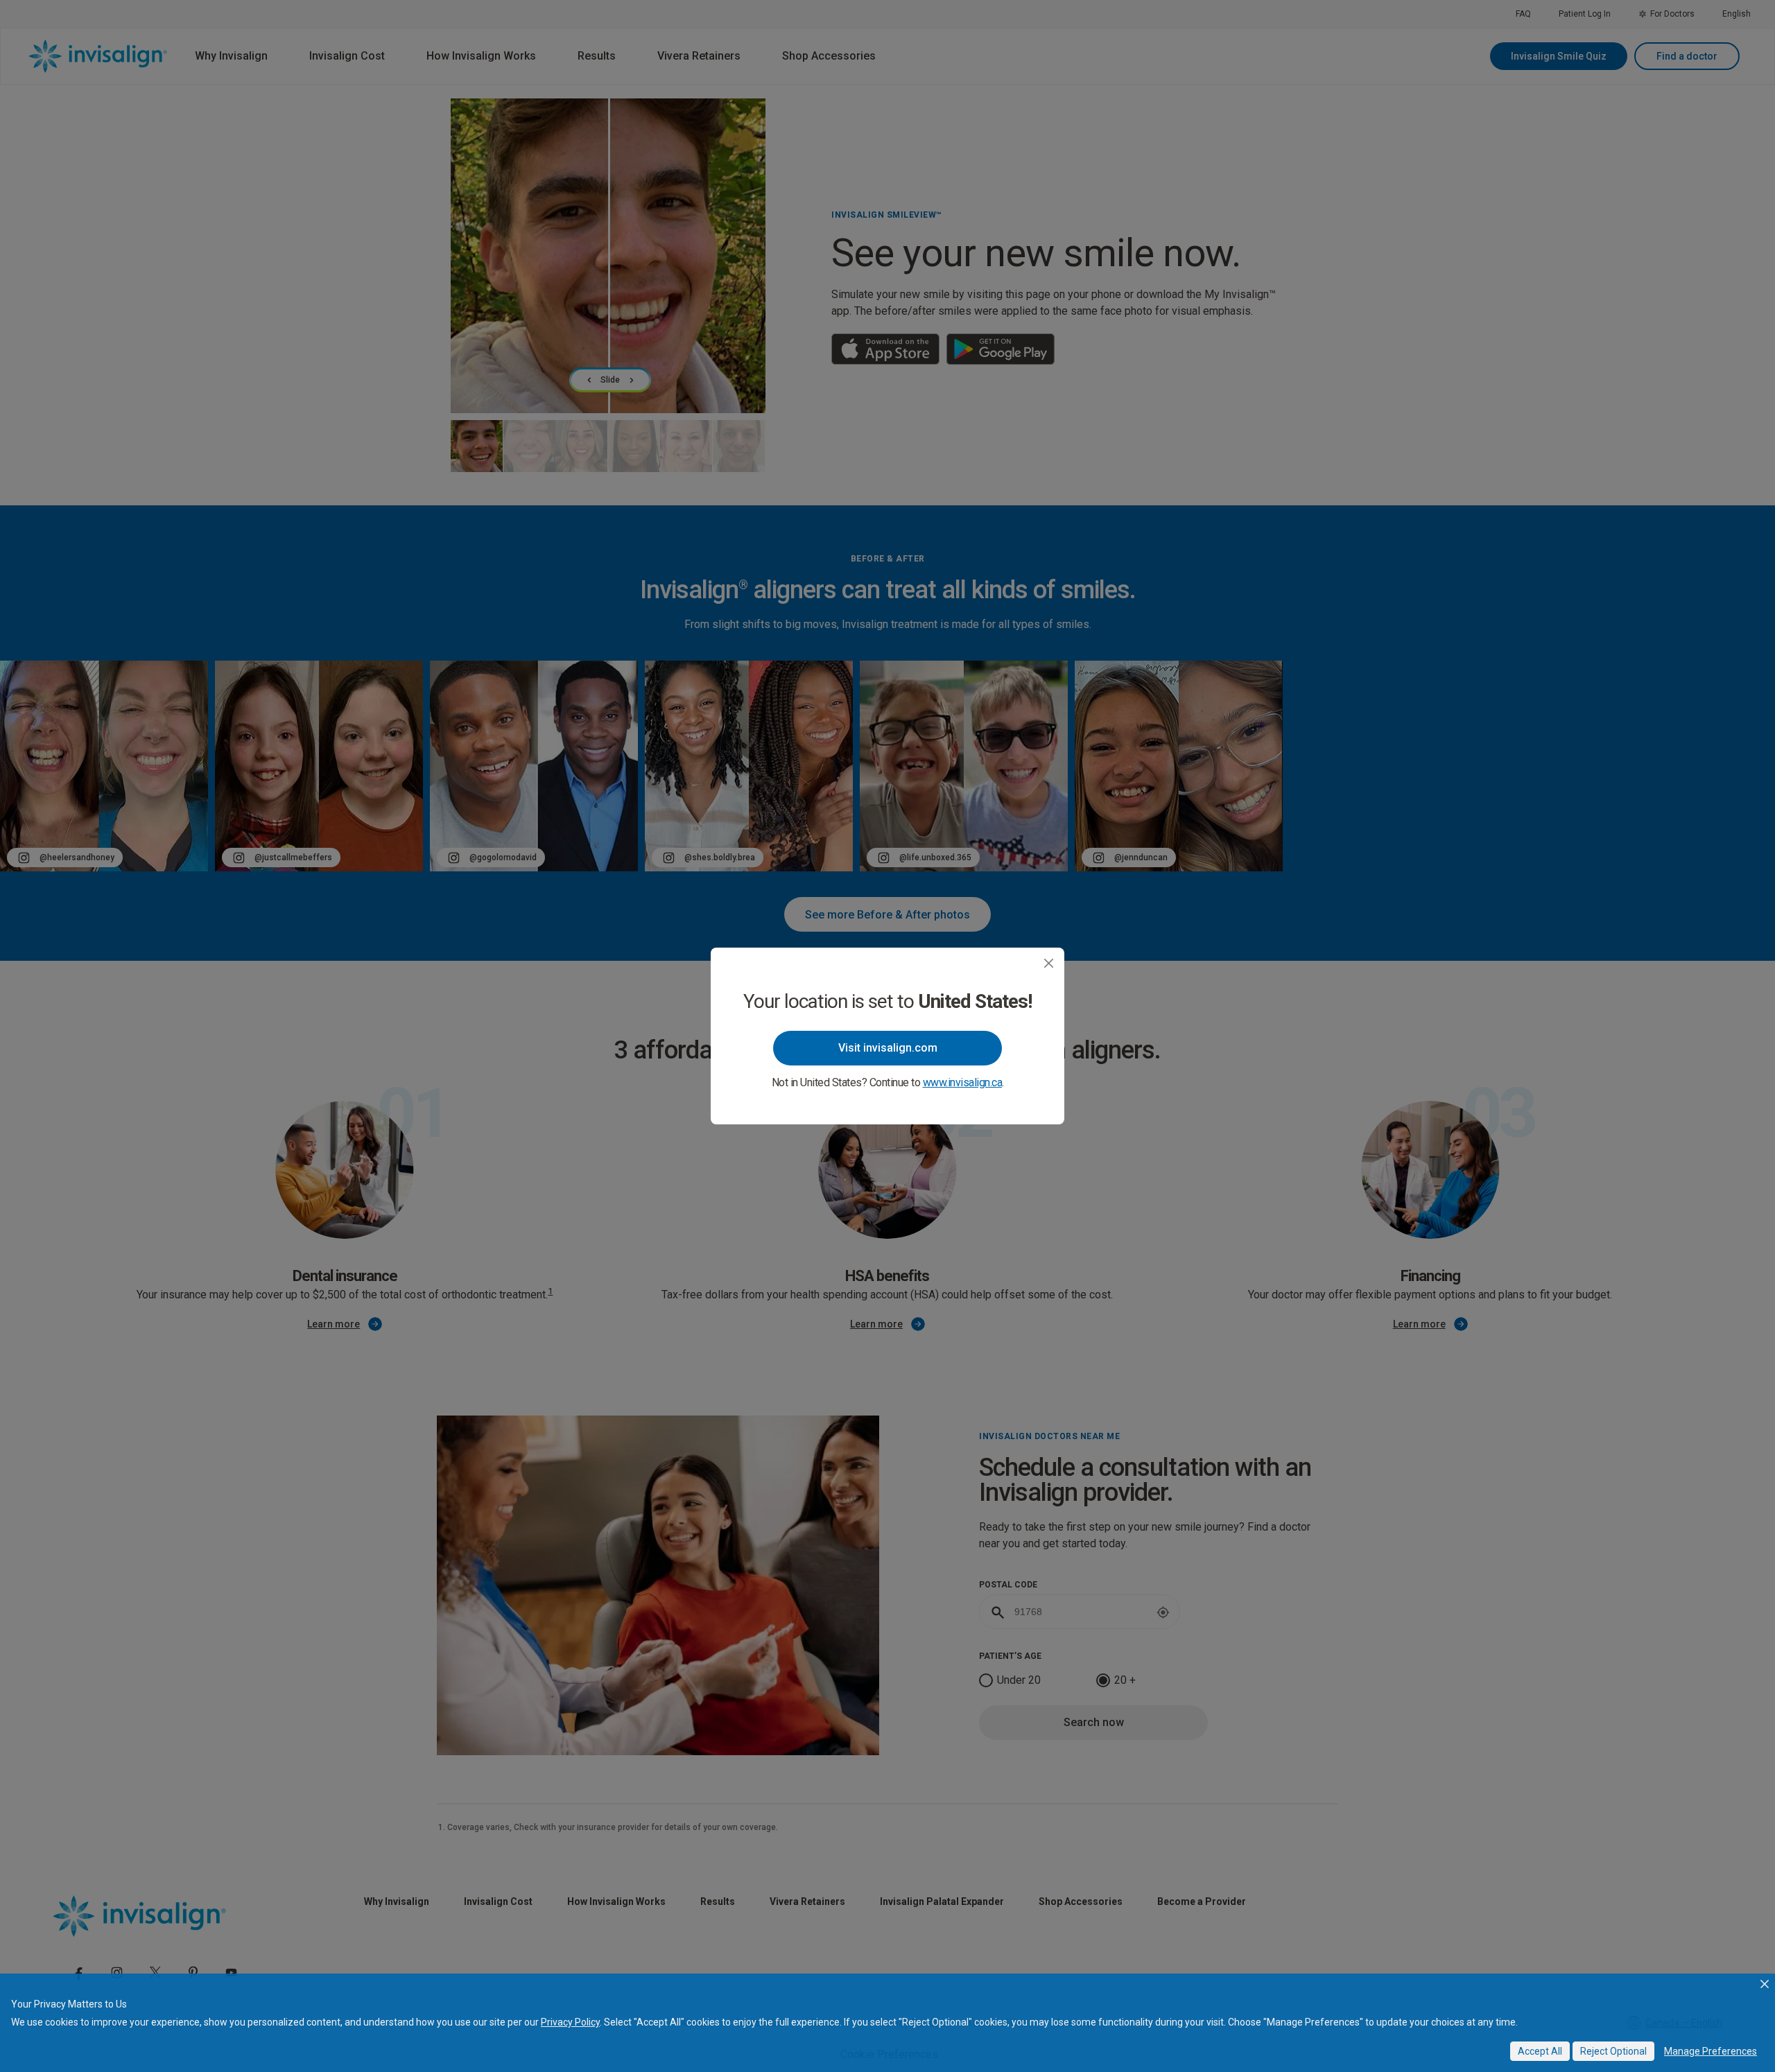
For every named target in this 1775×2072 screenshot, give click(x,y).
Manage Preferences (1711, 2051)
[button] (1765, 1984)
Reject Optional (1613, 2051)
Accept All (1540, 2051)
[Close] (1049, 963)
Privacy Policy (570, 2022)
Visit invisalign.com (888, 1048)
